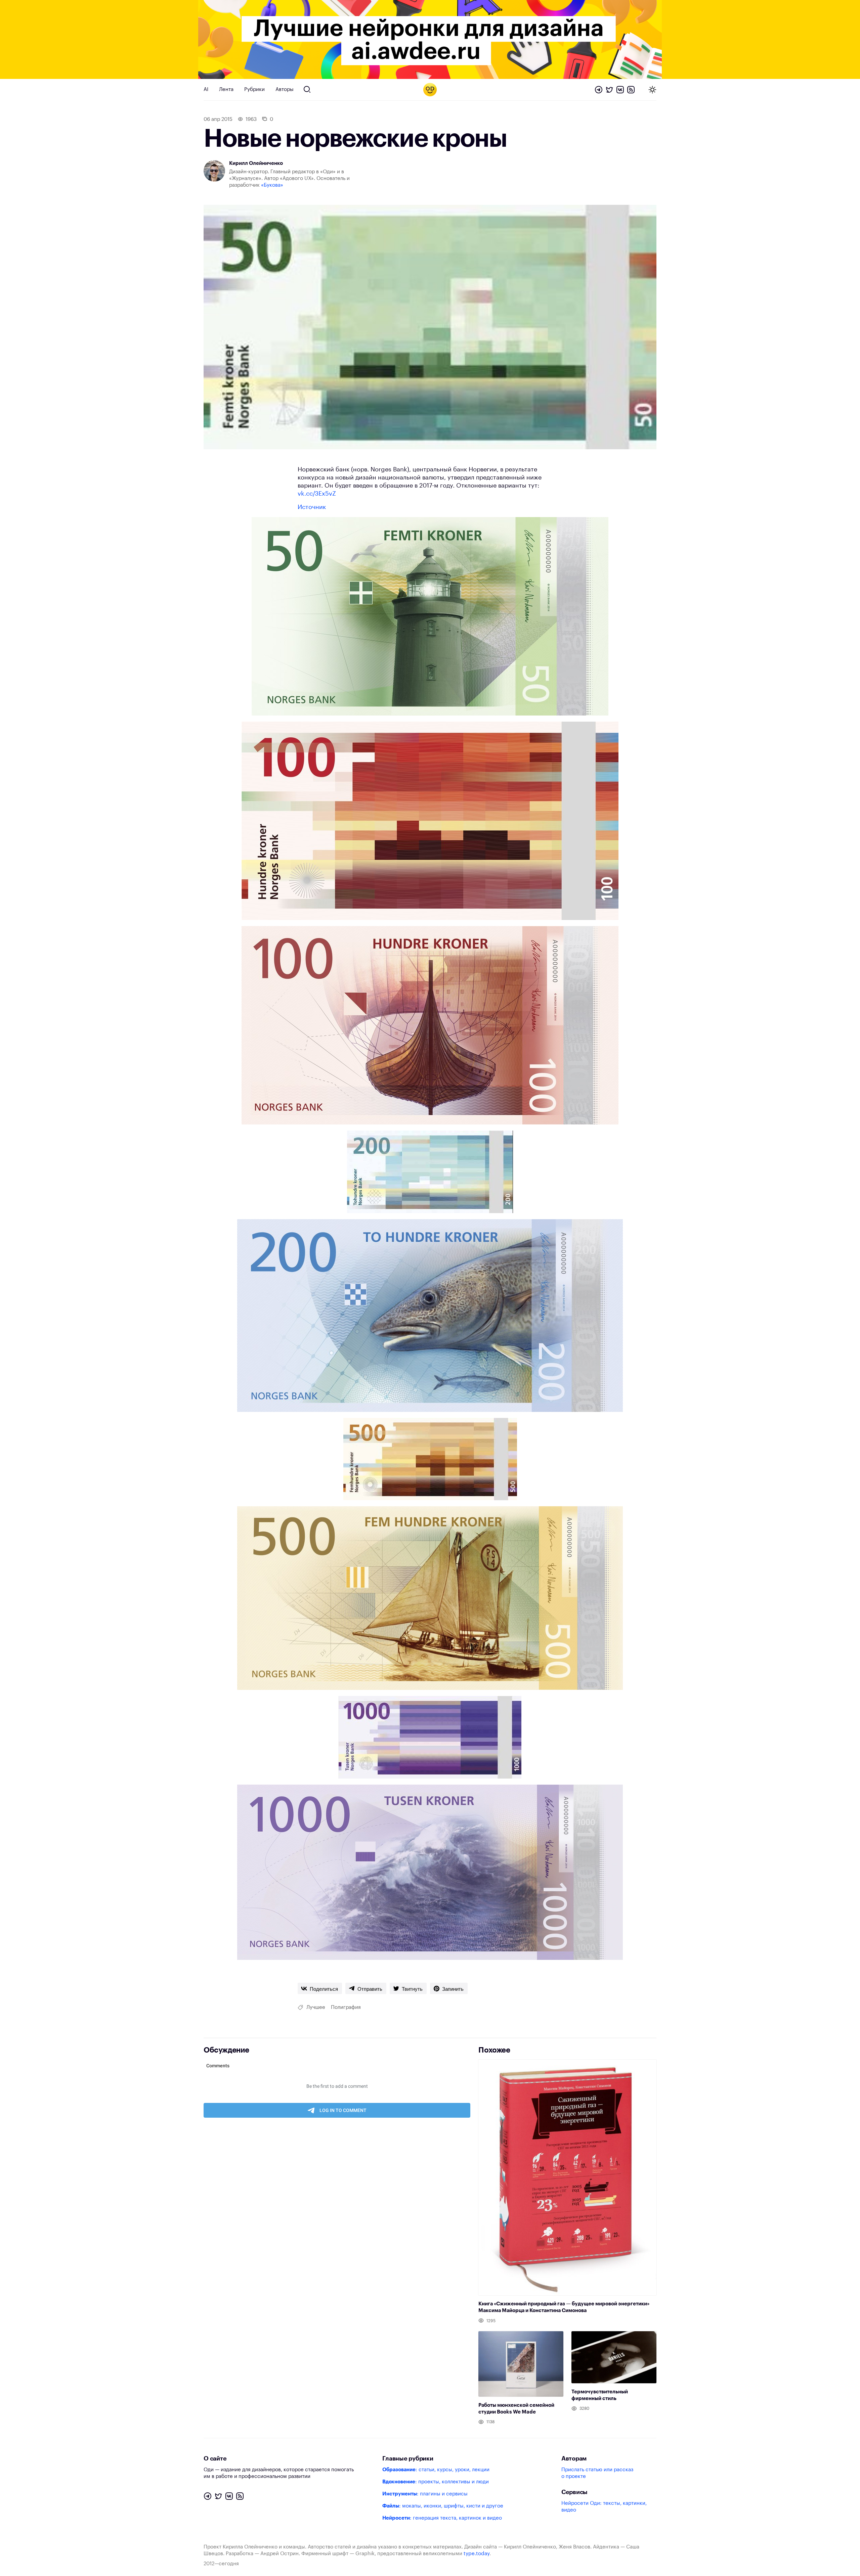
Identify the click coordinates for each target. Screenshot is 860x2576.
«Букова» (272, 185)
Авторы (285, 89)
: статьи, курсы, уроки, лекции (436, 2470)
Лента (226, 89)
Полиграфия (346, 2007)
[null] (320, 1988)
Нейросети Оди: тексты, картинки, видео (604, 2507)
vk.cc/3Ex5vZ (317, 494)
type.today (477, 2554)
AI (206, 89)
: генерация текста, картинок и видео (442, 2518)
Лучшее (316, 2007)
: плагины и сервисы (425, 2494)
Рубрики (254, 89)
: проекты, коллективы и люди (436, 2482)
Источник (312, 507)
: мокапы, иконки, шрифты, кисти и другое (443, 2506)
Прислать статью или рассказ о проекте (597, 2473)
